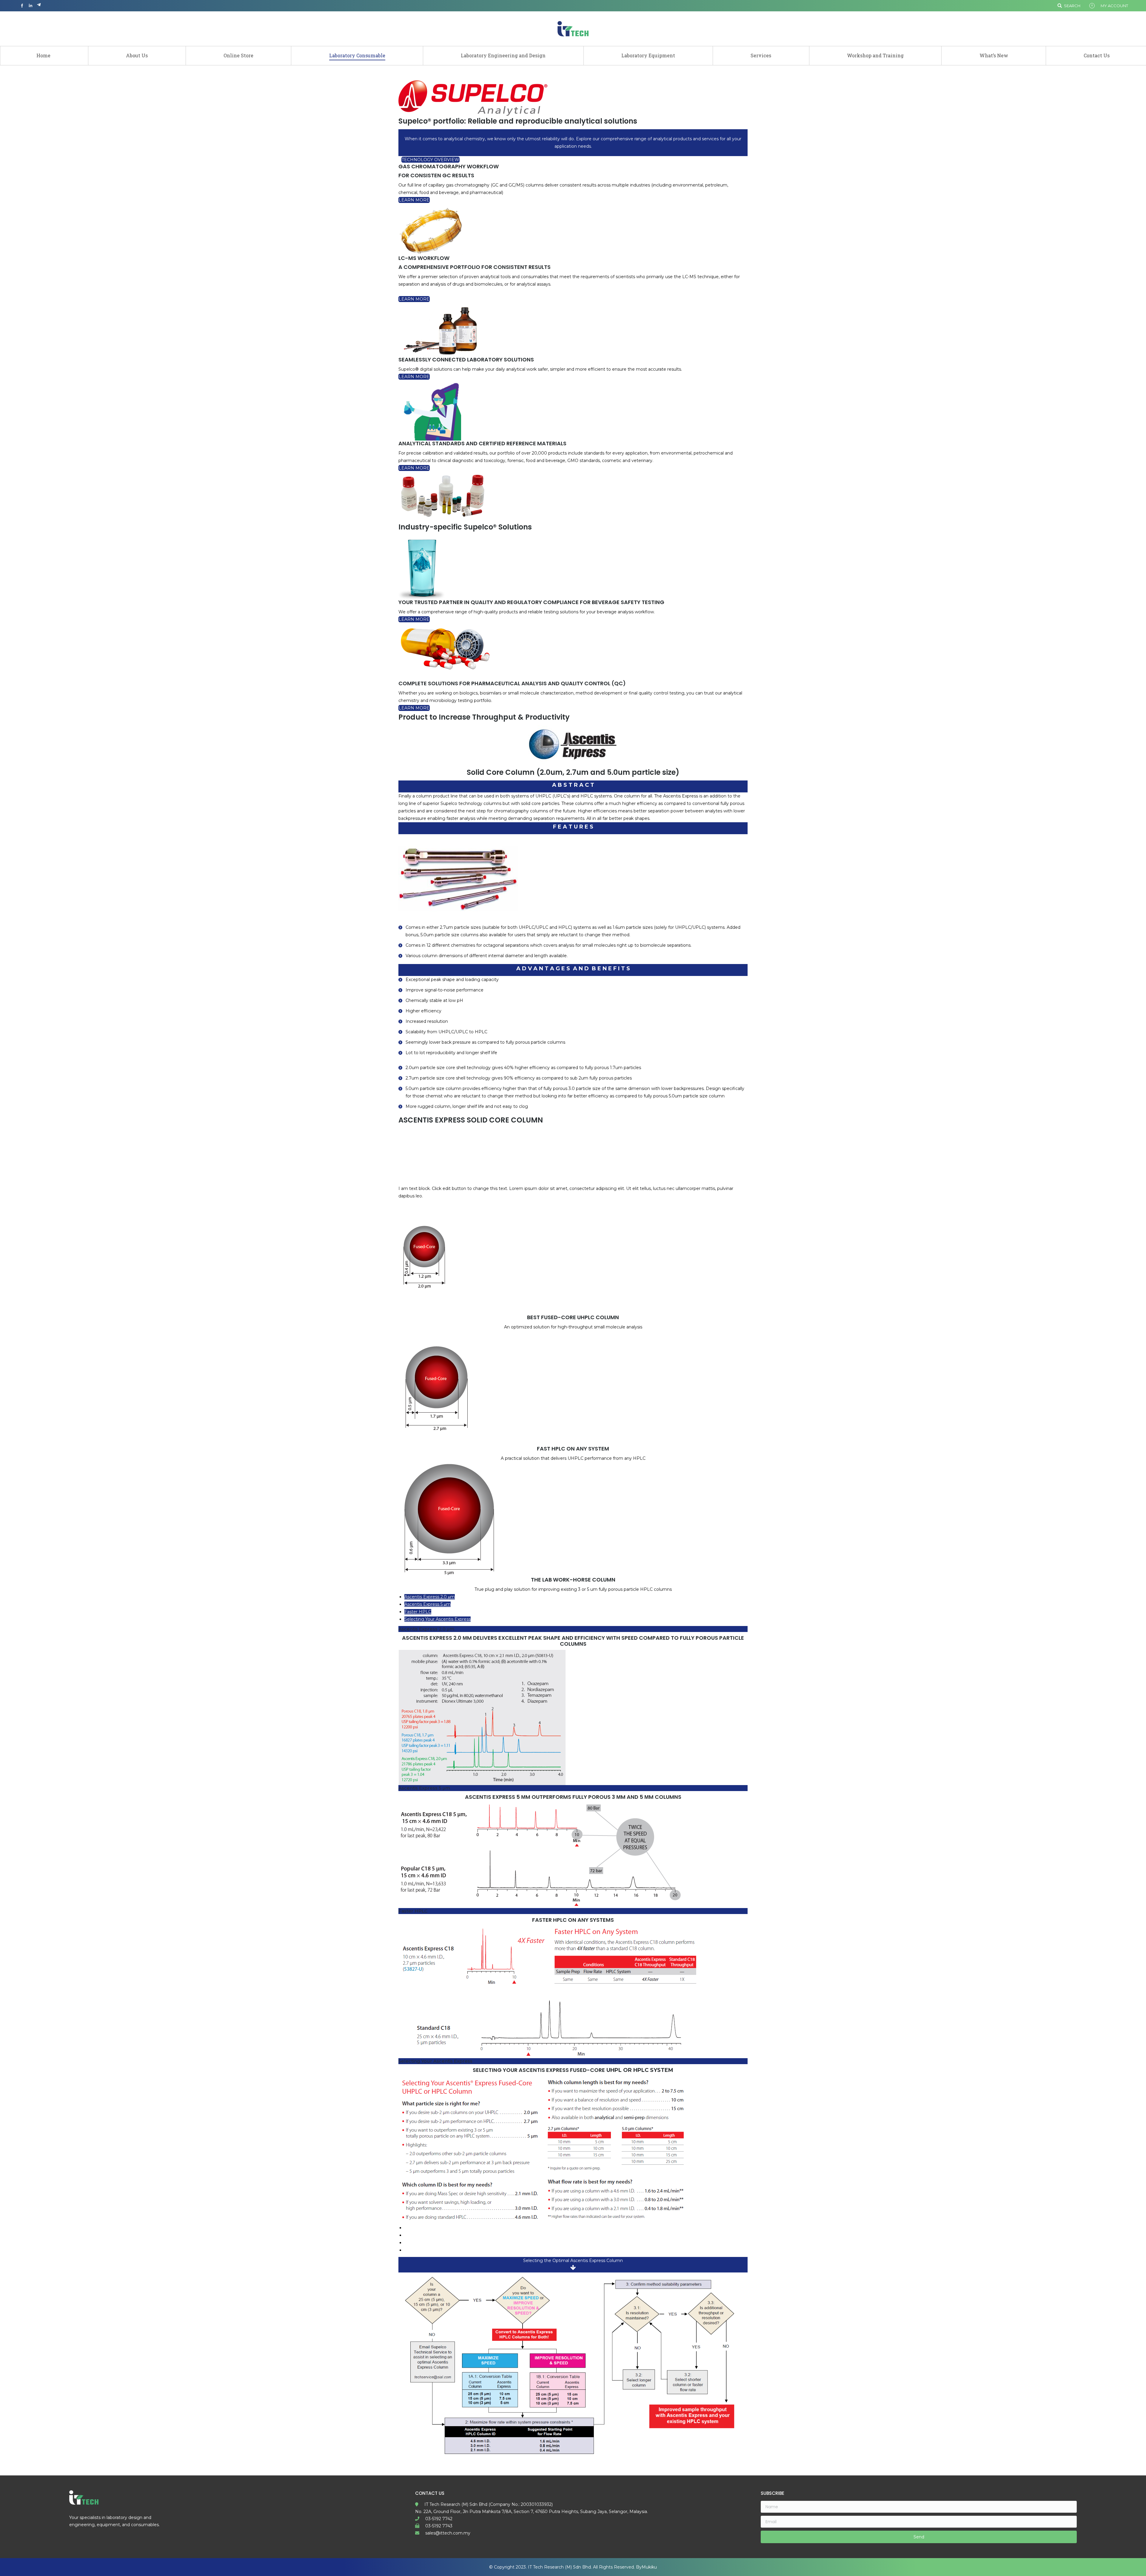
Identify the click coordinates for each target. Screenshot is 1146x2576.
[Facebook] (22, 6)
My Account (1114, 6)
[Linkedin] (30, 6)
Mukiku (649, 2567)
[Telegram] (39, 6)
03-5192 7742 (439, 2519)
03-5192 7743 (439, 2526)
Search (1072, 6)
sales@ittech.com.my (448, 2533)
